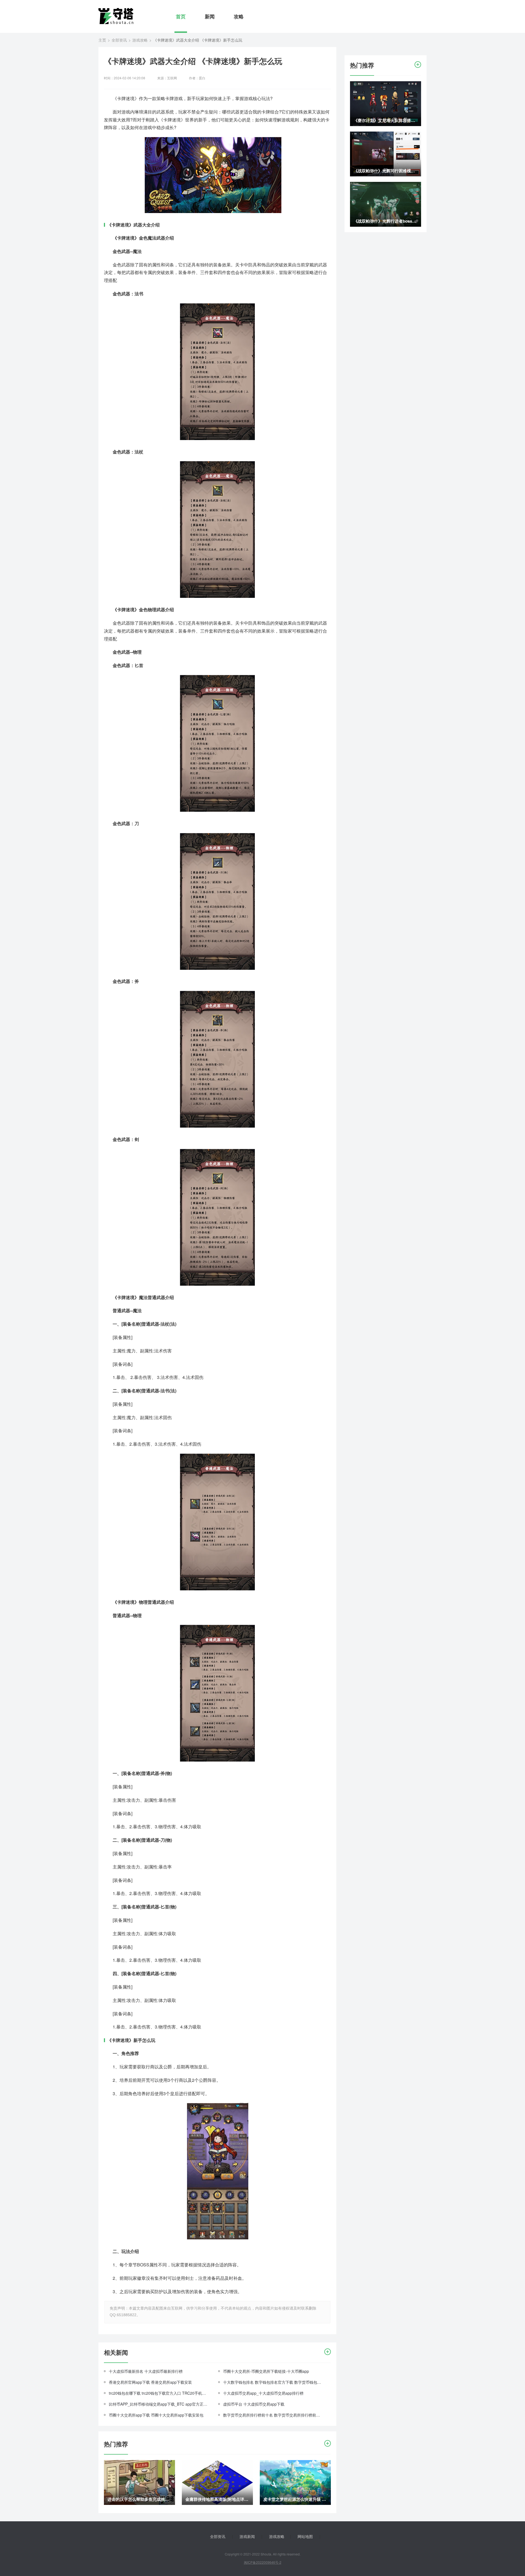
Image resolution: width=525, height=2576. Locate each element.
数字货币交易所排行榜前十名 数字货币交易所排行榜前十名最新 (273, 2415)
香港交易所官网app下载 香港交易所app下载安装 (150, 2382)
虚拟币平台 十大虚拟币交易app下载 (254, 2404)
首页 (181, 16)
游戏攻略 (140, 40)
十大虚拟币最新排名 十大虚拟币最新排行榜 (146, 2371)
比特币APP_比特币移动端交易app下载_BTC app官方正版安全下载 (159, 2404)
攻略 (239, 16)
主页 (102, 40)
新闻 (210, 16)
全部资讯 (119, 40)
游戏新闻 (247, 2536)
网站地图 (305, 2536)
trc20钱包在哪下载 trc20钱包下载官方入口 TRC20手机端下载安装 (159, 2393)
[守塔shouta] (116, 16)
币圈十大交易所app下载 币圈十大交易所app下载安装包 (156, 2415)
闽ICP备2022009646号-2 (263, 2562)
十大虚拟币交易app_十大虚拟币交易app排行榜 (263, 2393)
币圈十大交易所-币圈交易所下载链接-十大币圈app (266, 2371)
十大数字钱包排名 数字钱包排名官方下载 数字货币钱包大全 (273, 2382)
